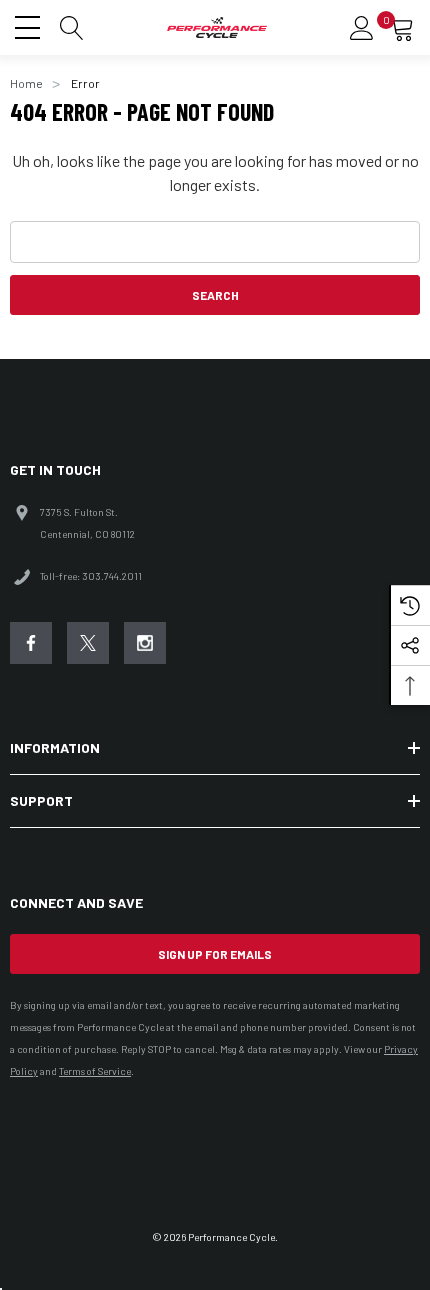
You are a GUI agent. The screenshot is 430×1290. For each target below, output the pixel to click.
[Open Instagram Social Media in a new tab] (145, 643)
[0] (402, 28)
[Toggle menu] (30, 25)
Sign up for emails (215, 954)
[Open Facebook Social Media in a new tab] (31, 643)
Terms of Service (95, 1071)
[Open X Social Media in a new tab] (88, 643)
